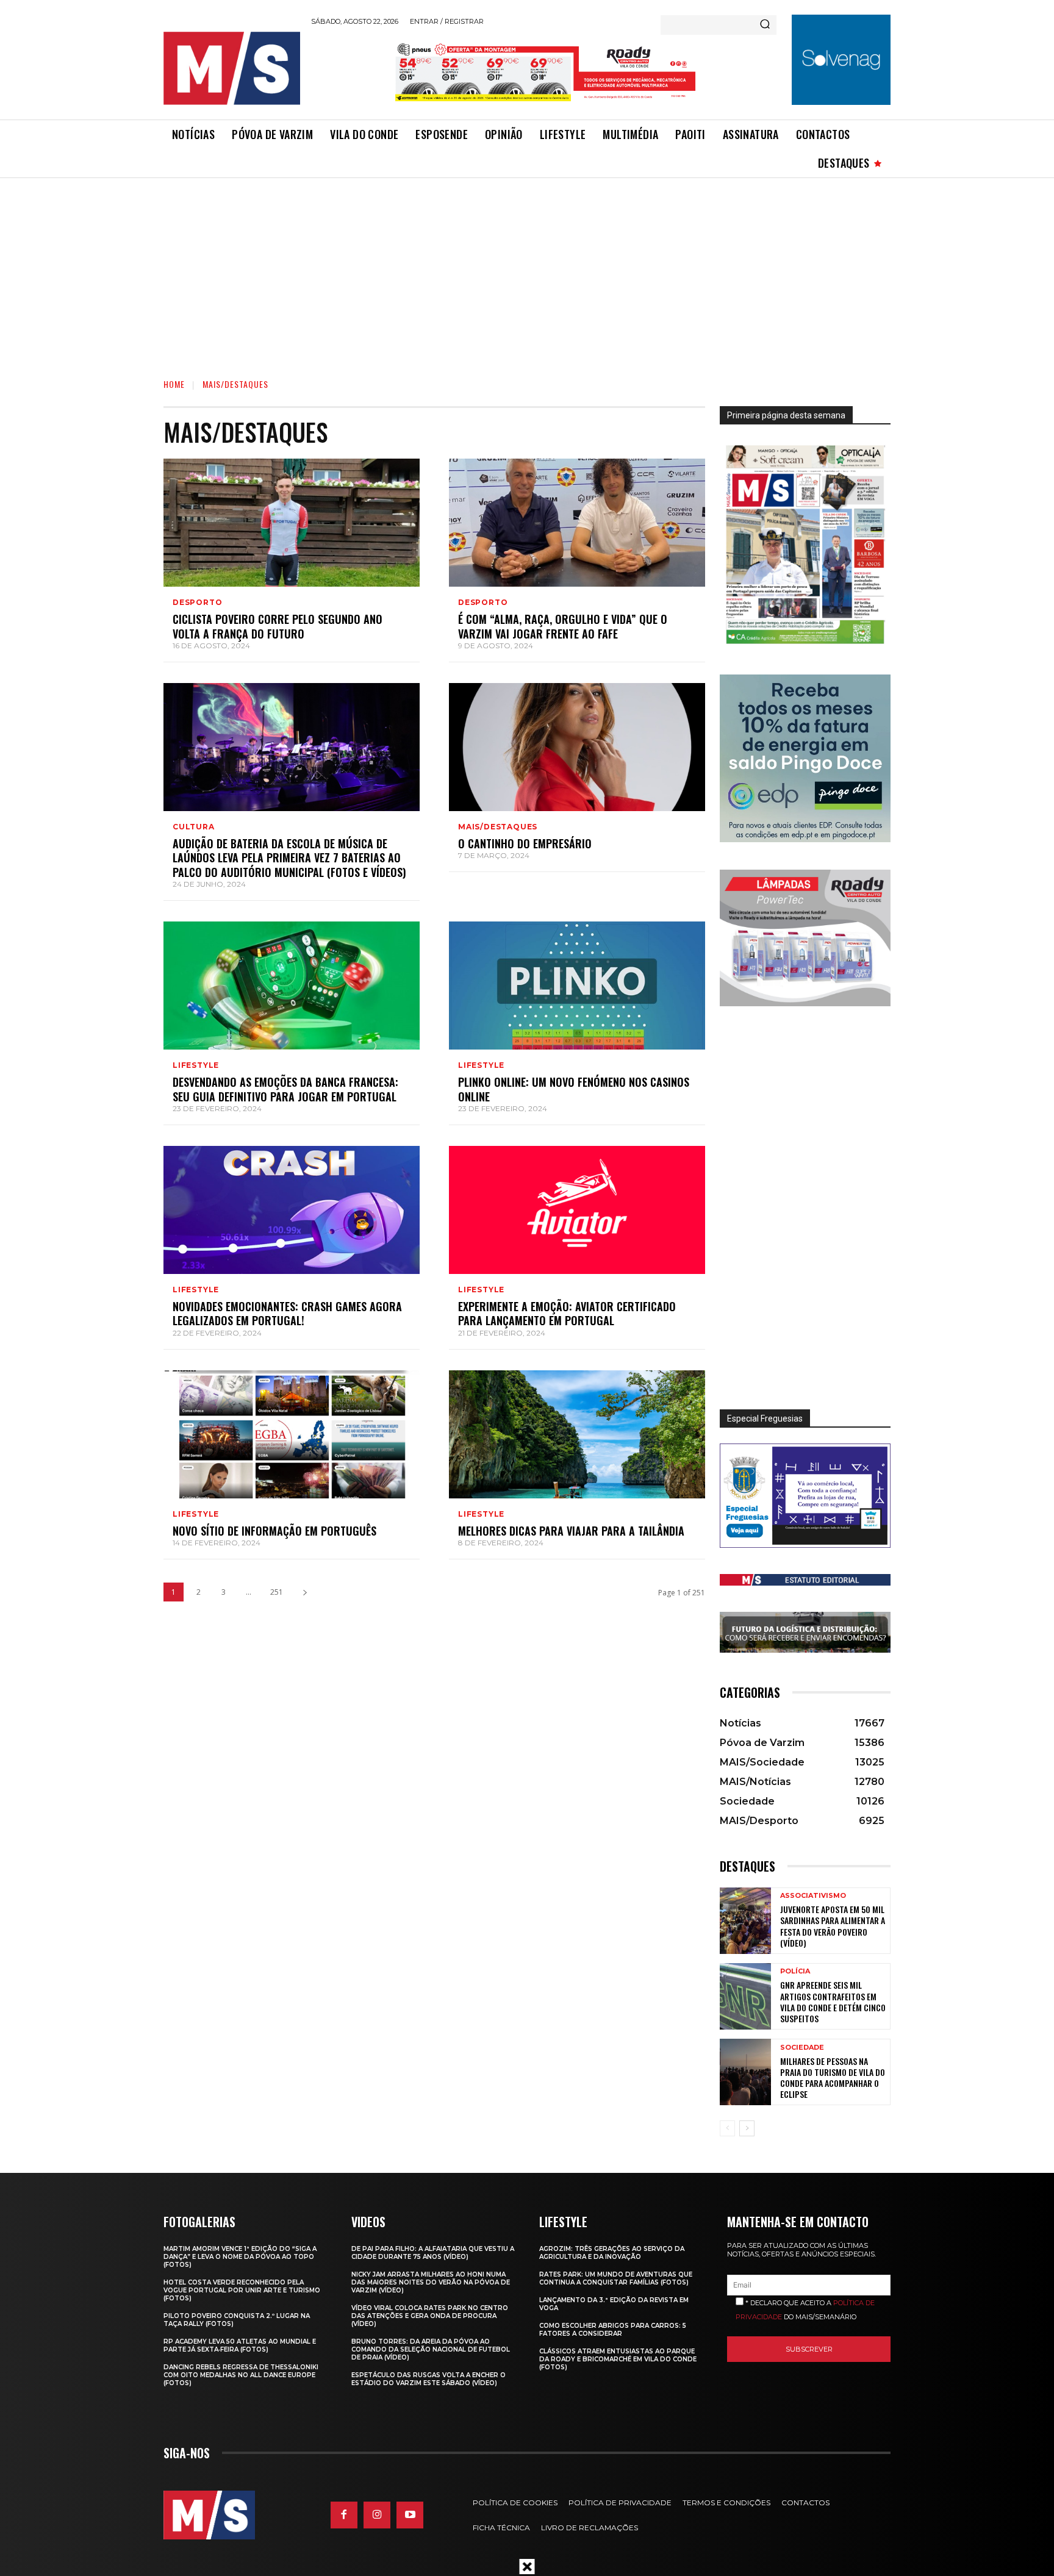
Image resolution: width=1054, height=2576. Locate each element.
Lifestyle (196, 1065)
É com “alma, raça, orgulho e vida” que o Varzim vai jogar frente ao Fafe (563, 626)
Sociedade (802, 2048)
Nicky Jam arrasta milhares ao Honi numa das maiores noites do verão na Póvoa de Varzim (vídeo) (431, 2282)
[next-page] (305, 1592)
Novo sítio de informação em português (274, 1531)
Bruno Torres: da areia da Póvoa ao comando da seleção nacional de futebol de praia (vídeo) (431, 2349)
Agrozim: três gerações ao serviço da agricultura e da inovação (612, 2253)
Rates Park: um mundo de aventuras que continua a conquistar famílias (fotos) (616, 2278)
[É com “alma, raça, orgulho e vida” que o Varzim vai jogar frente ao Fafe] (577, 523)
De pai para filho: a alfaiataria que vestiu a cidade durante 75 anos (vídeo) (433, 2253)
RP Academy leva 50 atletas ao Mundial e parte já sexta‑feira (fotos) (240, 2345)
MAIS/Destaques (498, 827)
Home (174, 384)
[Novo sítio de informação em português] (292, 1434)
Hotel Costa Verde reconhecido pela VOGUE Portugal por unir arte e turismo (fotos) (242, 2290)
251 (277, 1592)
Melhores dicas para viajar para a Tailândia (571, 1531)
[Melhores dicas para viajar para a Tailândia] (577, 1434)
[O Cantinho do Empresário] (577, 747)
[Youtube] (410, 2515)
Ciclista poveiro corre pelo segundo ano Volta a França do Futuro (278, 626)
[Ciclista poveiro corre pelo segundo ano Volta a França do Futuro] (292, 523)
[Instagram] (377, 2515)
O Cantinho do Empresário (525, 843)
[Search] (765, 25)
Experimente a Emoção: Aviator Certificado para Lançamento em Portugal (567, 1313)
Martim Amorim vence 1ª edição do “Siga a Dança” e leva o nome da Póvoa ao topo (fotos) (240, 2257)
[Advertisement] (527, 270)
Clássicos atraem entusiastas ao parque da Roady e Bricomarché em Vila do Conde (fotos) (618, 2359)
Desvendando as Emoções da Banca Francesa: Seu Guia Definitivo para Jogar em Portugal (285, 1089)
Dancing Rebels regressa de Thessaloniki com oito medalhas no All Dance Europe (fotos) (241, 2375)
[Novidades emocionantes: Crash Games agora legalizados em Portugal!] (292, 1210)
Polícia (795, 1971)
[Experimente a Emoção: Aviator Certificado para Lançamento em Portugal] (577, 1210)
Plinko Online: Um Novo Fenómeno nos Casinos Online (574, 1089)
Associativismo (813, 1896)
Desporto (197, 603)
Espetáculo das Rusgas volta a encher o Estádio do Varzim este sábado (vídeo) (428, 2379)
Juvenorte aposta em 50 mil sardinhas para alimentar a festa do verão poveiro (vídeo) (833, 1926)
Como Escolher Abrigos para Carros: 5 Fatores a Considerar (613, 2330)
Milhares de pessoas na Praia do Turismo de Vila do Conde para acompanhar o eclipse (833, 2078)
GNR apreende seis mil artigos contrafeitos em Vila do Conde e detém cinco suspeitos (833, 2002)
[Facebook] (344, 2515)
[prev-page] (727, 2128)
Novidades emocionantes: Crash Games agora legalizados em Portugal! (287, 1313)
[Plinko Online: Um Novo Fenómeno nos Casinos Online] (577, 986)
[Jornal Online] (231, 68)
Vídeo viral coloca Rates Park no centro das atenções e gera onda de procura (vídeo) (430, 2316)
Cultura (194, 827)
